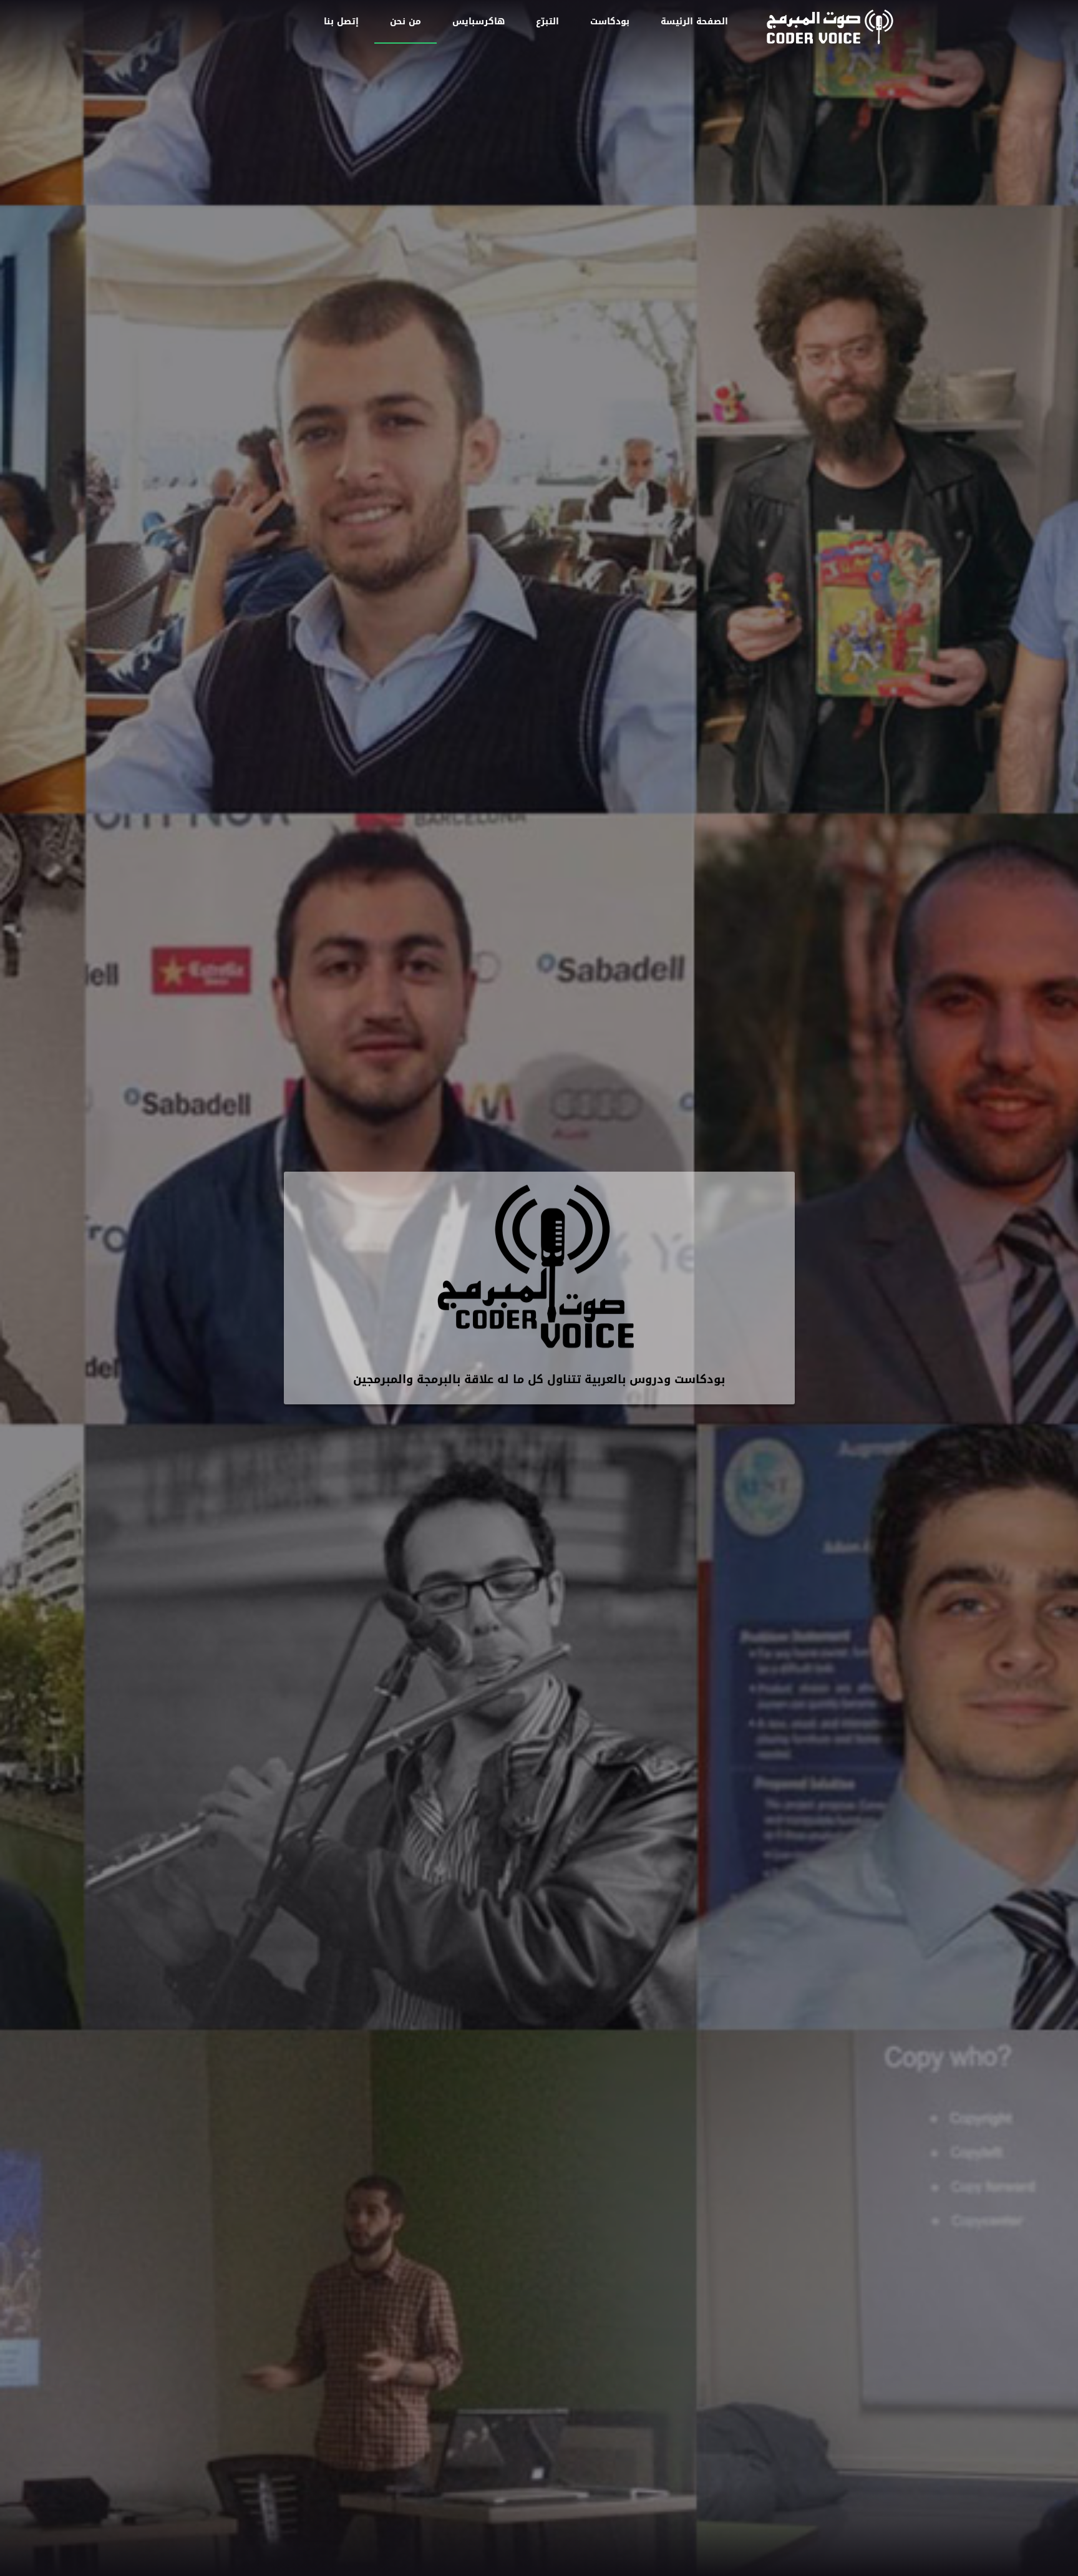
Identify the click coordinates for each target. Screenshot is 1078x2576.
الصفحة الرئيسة (694, 22)
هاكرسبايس (478, 22)
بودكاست (610, 22)
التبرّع (547, 22)
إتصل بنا (341, 22)
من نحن (405, 22)
